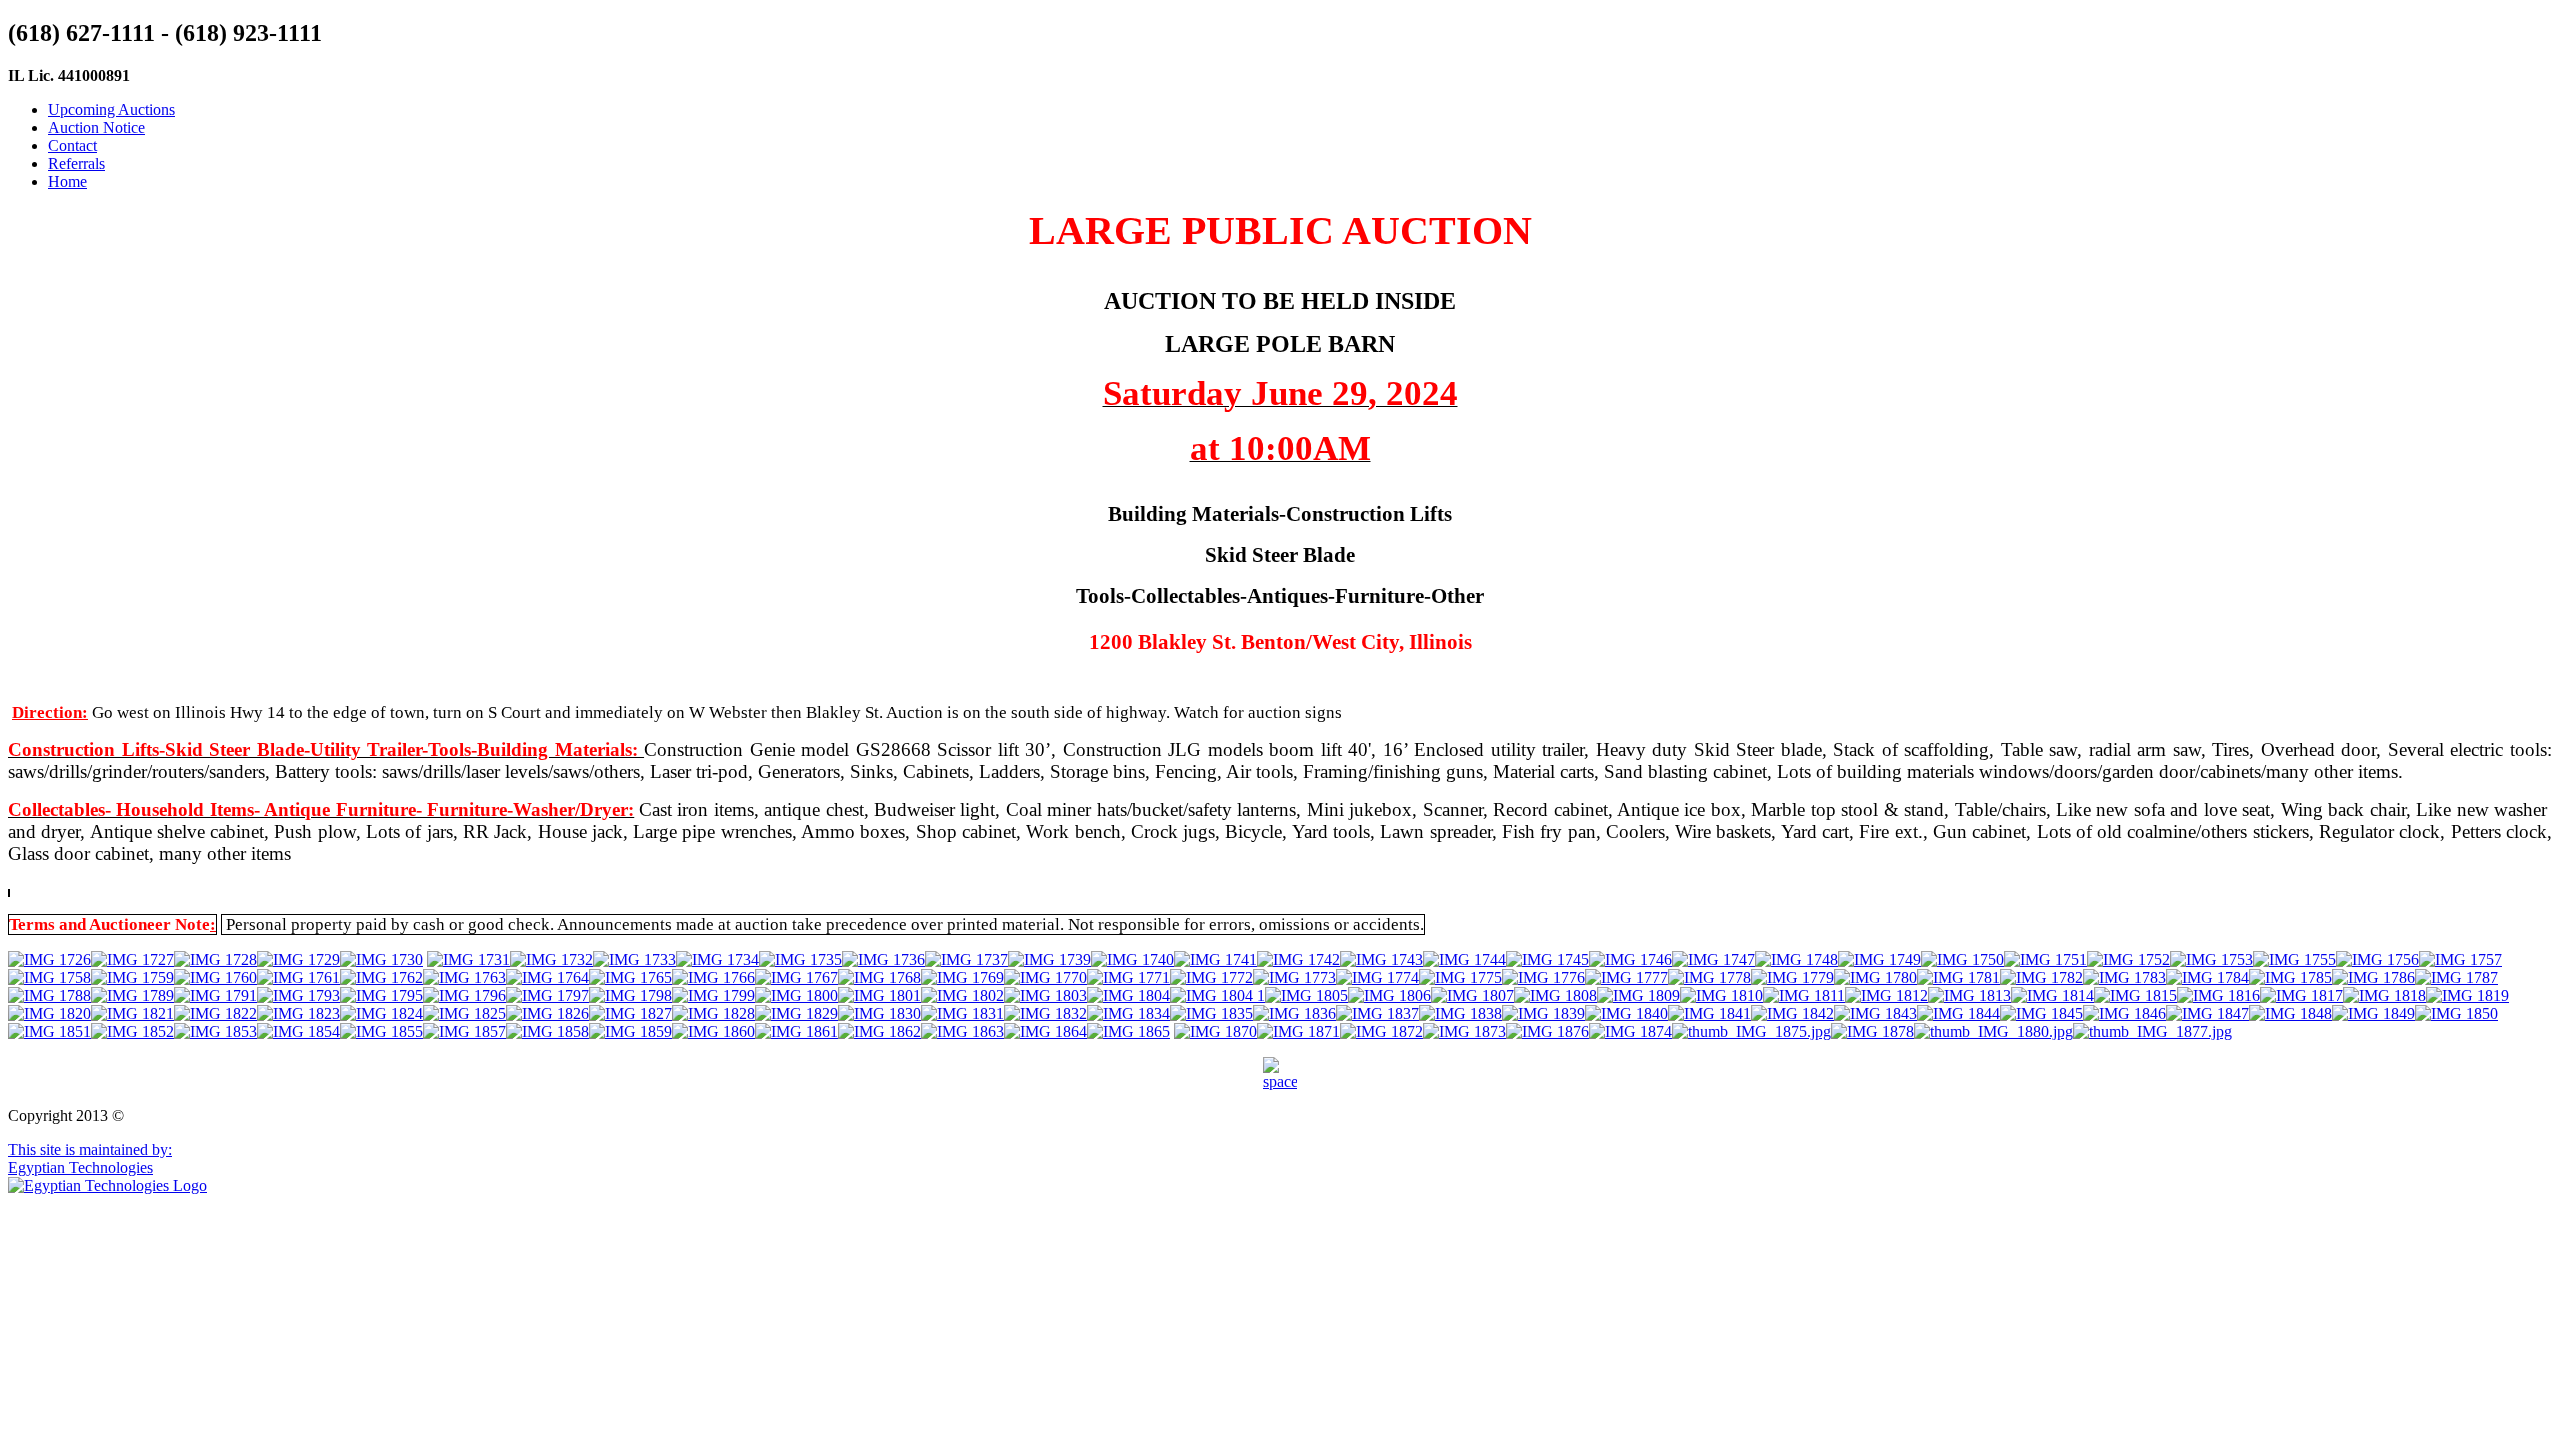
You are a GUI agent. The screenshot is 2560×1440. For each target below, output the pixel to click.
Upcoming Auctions (111, 109)
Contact (72, 145)
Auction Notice (96, 127)
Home (67, 181)
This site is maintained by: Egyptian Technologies (90, 1158)
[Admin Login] (1280, 1074)
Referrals (76, 163)
